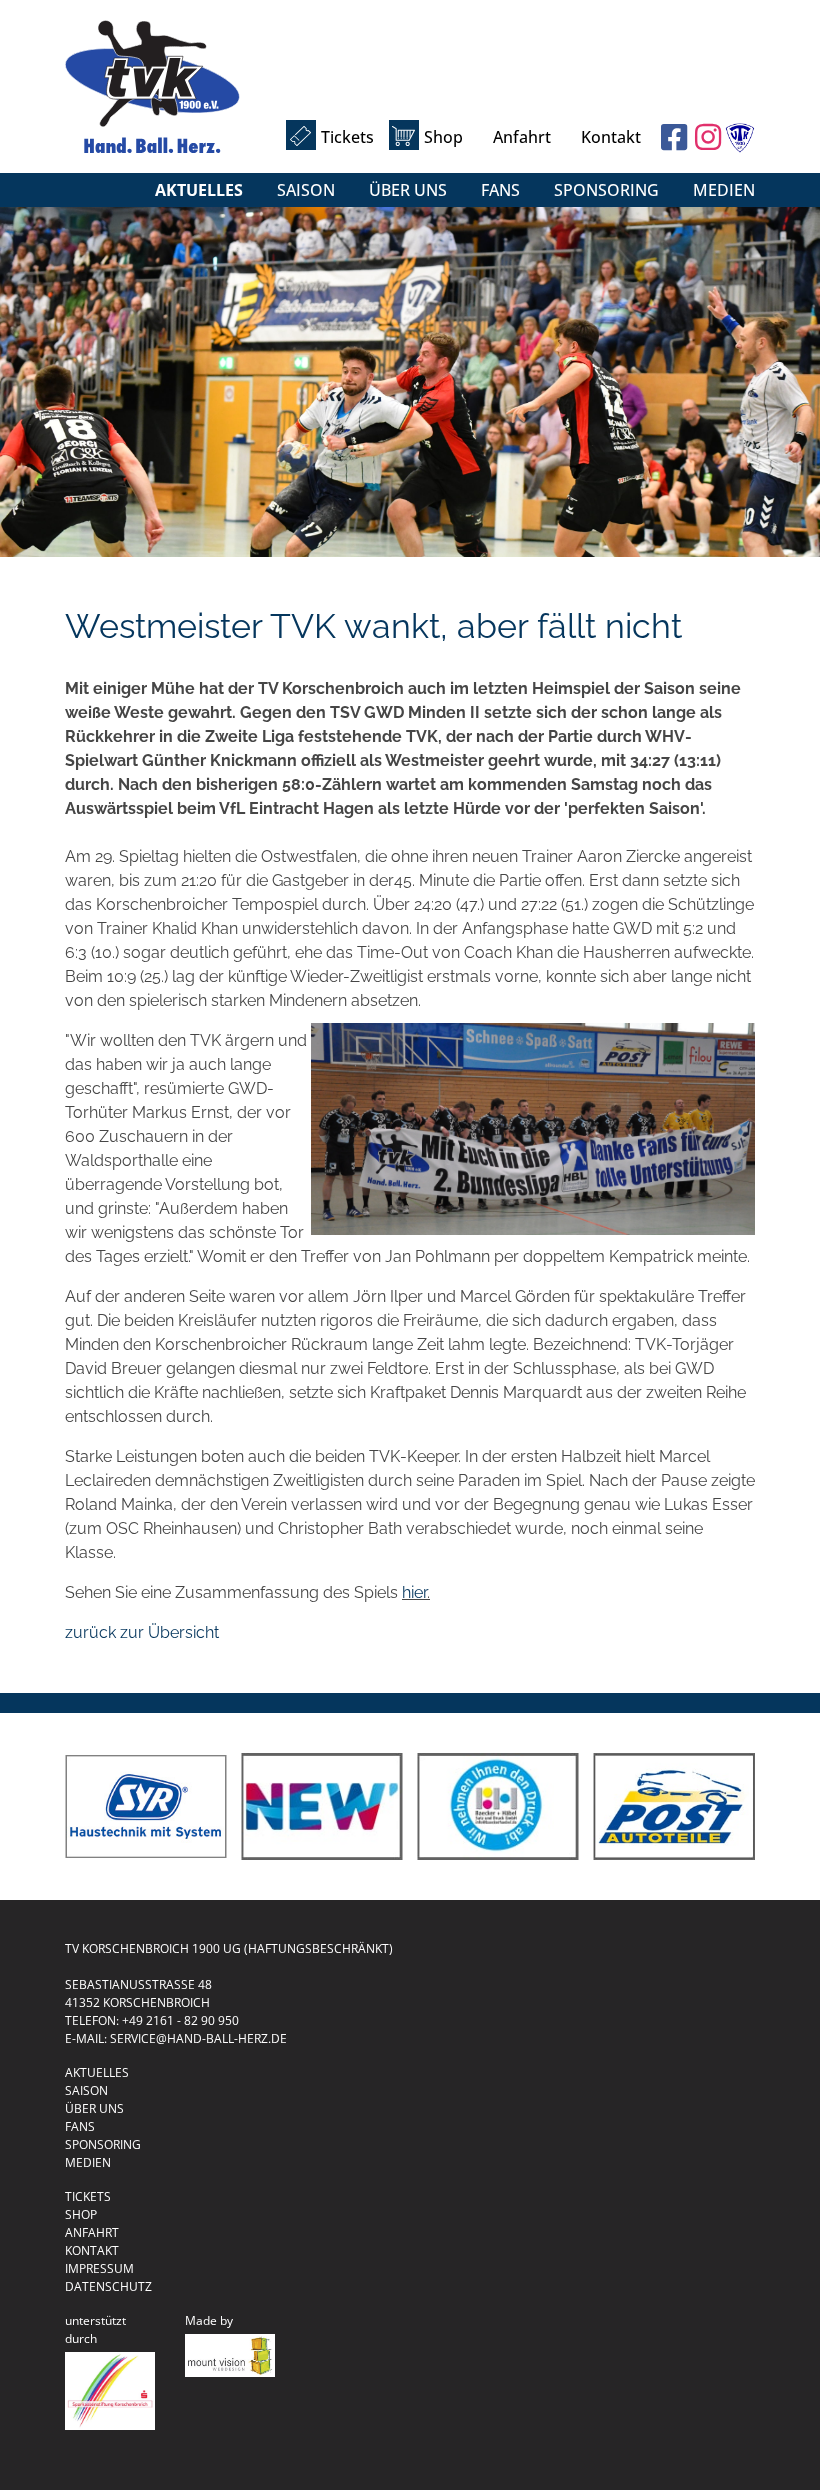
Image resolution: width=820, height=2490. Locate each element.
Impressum (99, 2268)
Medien (724, 190)
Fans (500, 190)
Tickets (347, 137)
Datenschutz (108, 2286)
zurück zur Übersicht (142, 1632)
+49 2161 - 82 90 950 (180, 2020)
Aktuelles (199, 190)
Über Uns (408, 190)
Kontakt (611, 137)
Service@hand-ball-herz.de (198, 2038)
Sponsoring (606, 190)
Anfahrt (522, 137)
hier (414, 1592)
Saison (306, 190)
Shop (443, 137)
